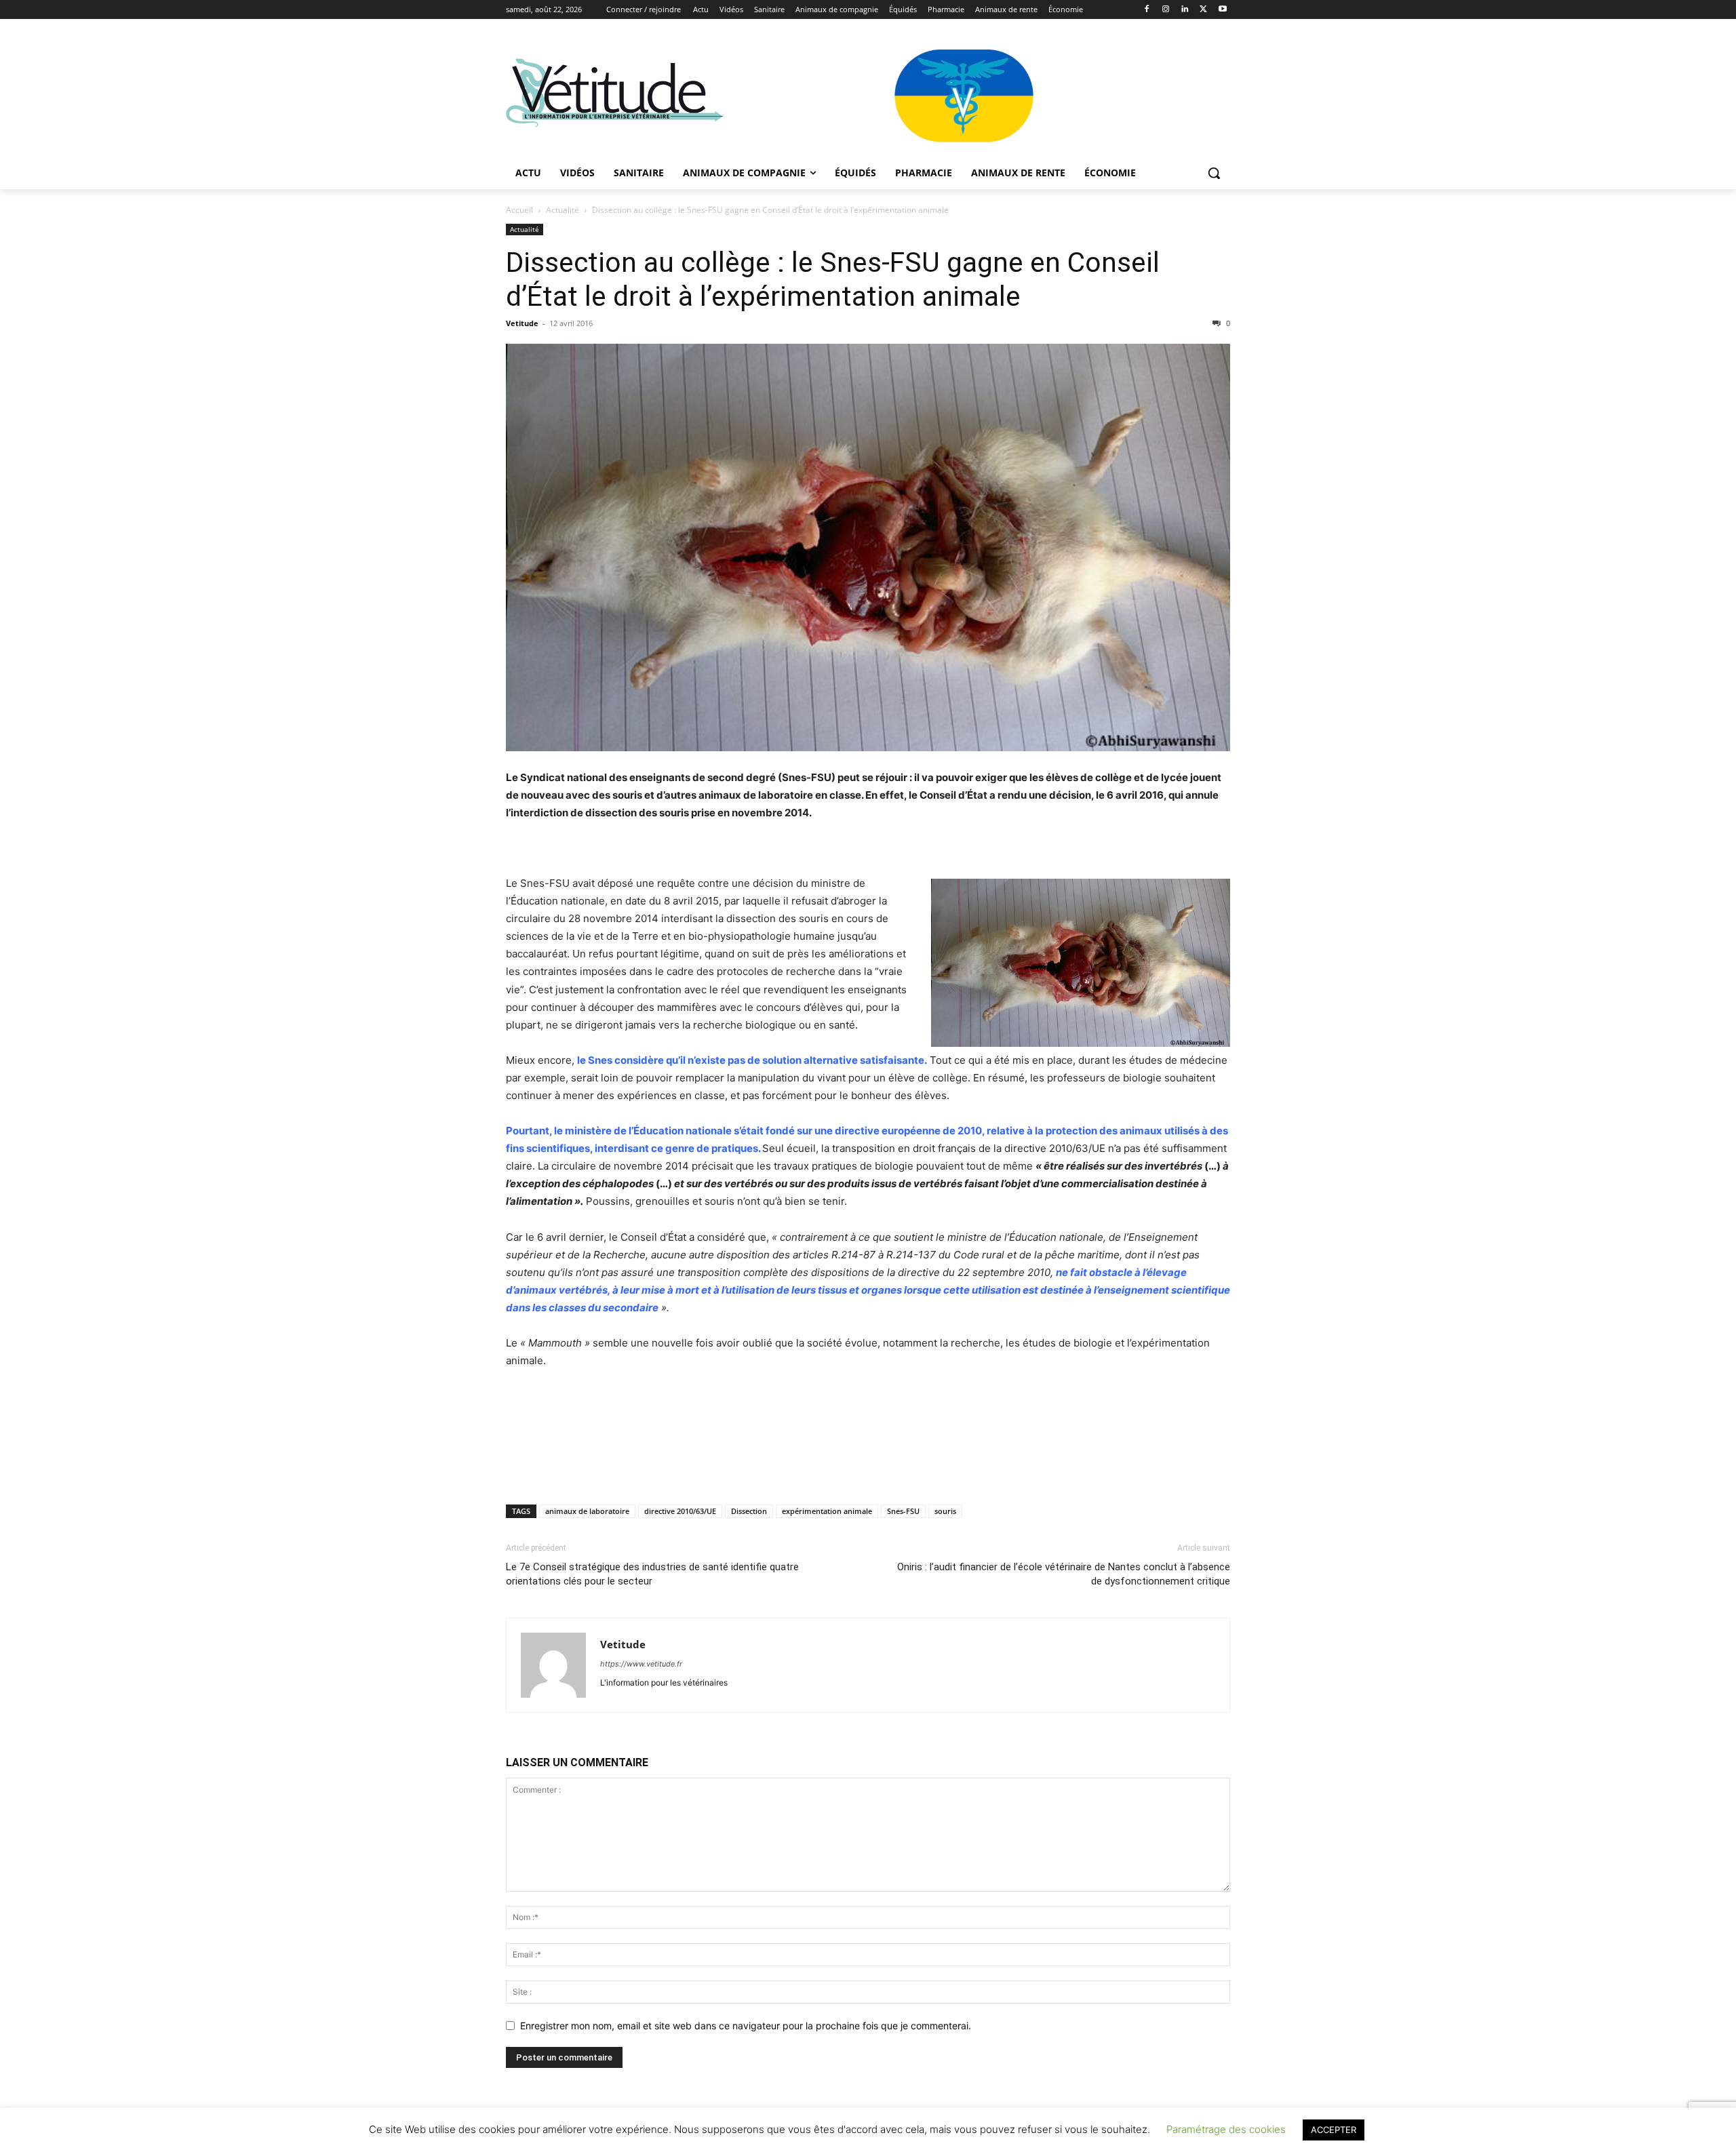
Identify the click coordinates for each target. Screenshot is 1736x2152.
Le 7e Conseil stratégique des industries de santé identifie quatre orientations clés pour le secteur (652, 1574)
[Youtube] (1222, 10)
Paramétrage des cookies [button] (1226, 2129)
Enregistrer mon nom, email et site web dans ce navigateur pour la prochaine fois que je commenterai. (746, 2026)
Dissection (749, 1511)
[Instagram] (1166, 10)
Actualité (563, 210)
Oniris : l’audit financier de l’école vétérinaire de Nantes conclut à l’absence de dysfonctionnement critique (1064, 1574)
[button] (1214, 173)
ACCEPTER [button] (1334, 2130)
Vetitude (522, 323)
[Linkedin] (1185, 10)
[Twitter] (1203, 10)
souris (945, 1511)
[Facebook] (1147, 10)
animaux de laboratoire (587, 1511)
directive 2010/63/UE (680, 1511)
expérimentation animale (827, 1511)
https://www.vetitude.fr (641, 1664)
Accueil (519, 210)
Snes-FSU (903, 1511)
